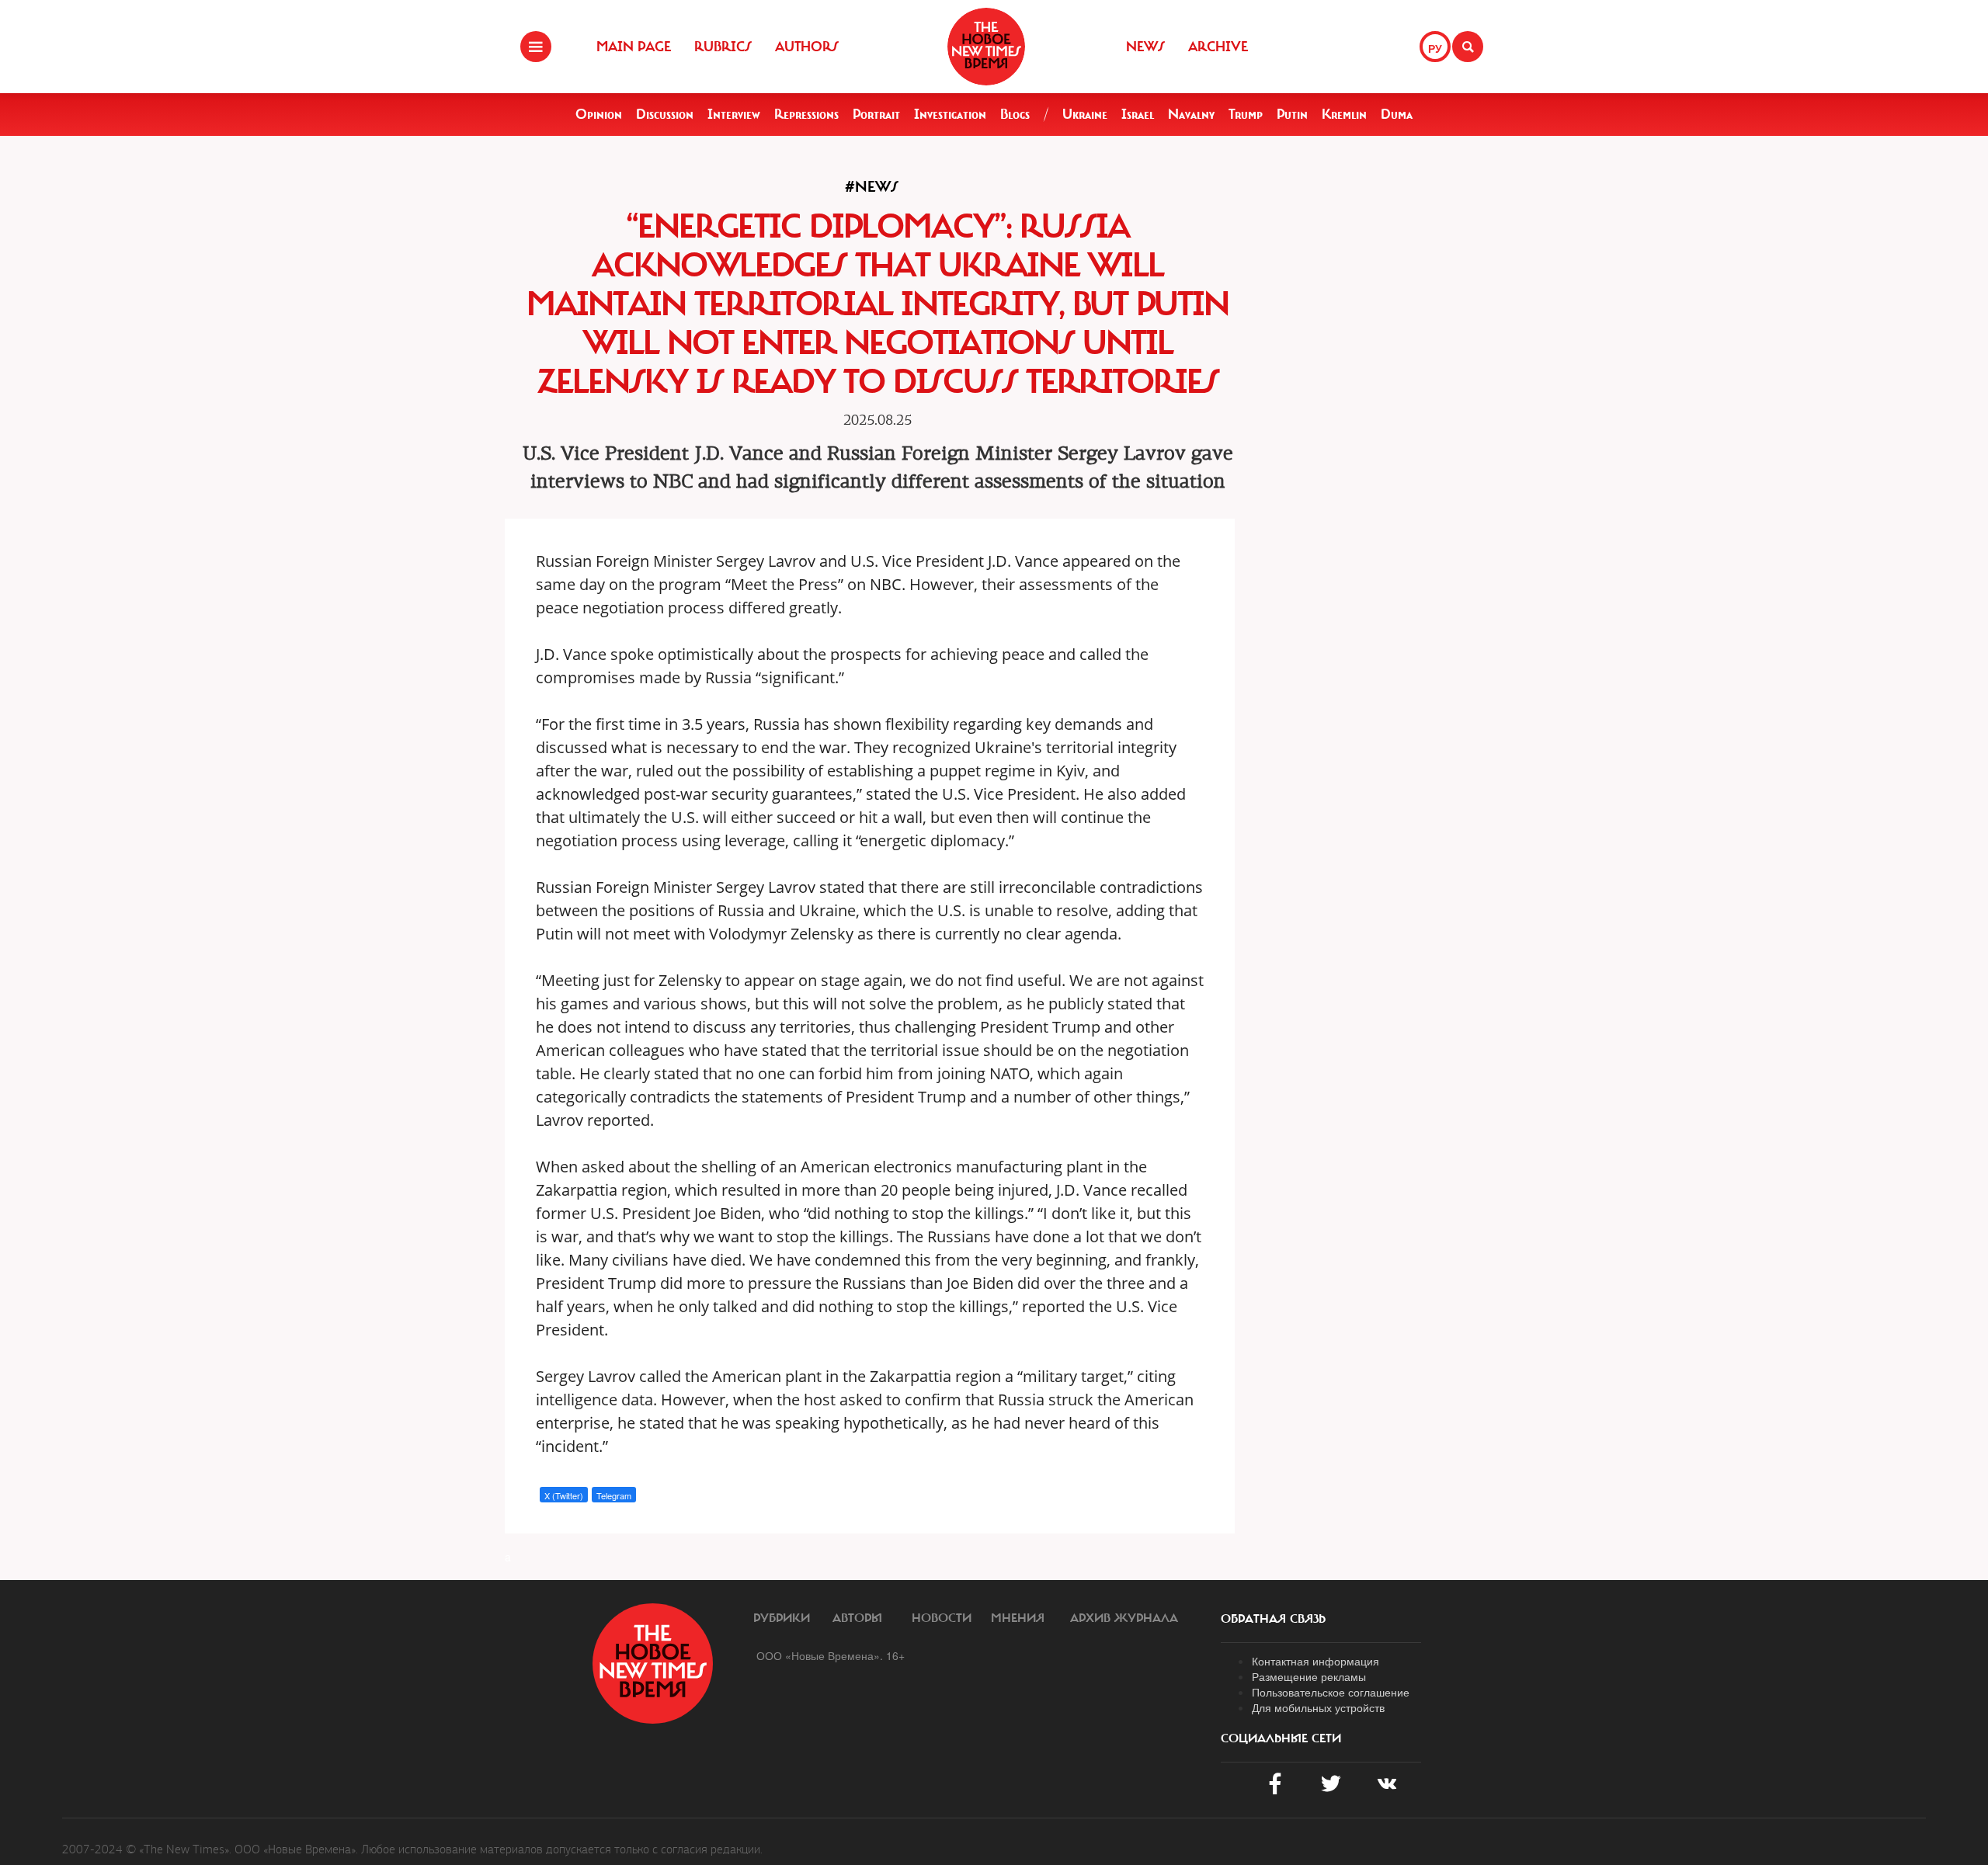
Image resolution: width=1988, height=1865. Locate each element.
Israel (1138, 114)
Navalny (1191, 114)
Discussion (665, 114)
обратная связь (1273, 1619)
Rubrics (723, 47)
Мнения (1018, 1618)
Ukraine (1085, 114)
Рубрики (782, 1618)
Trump (1246, 114)
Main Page (634, 47)
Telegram (614, 1495)
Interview (734, 114)
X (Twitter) (564, 1495)
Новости (942, 1618)
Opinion (599, 114)
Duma (1397, 114)
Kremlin (1344, 114)
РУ (1435, 48)
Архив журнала (1124, 1618)
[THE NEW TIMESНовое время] (986, 47)
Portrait (876, 114)
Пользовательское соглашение (1331, 1692)
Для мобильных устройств (1318, 1707)
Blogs (1015, 114)
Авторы (857, 1618)
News (1145, 47)
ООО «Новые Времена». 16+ (831, 1655)
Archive (1218, 47)
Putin (1292, 114)
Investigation (950, 114)
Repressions (806, 114)
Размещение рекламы (1309, 1676)
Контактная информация (1315, 1661)
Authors (807, 47)
